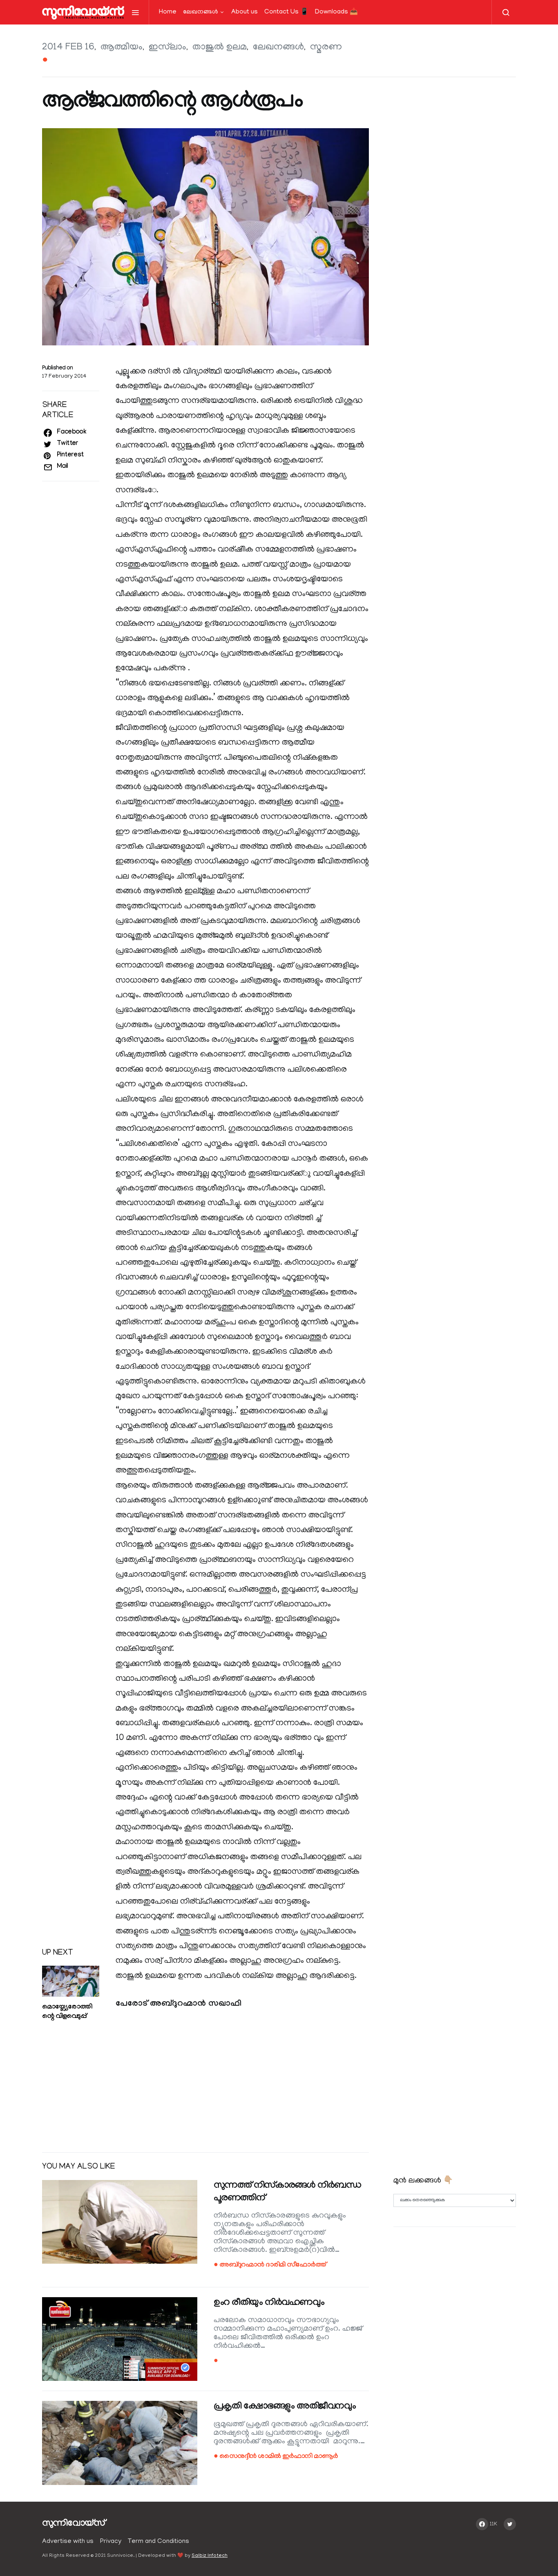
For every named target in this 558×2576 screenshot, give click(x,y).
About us (244, 12)
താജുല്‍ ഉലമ (220, 48)
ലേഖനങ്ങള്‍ (201, 12)
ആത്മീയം (122, 48)
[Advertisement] (205, 2082)
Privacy (111, 2542)
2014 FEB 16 (68, 48)
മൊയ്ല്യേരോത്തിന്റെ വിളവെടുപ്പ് (67, 2012)
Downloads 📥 (336, 12)
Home (168, 12)
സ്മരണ (326, 48)
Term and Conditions (158, 2542)
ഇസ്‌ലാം (167, 48)
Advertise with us (68, 2542)
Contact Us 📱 (286, 12)
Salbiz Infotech (210, 2556)
